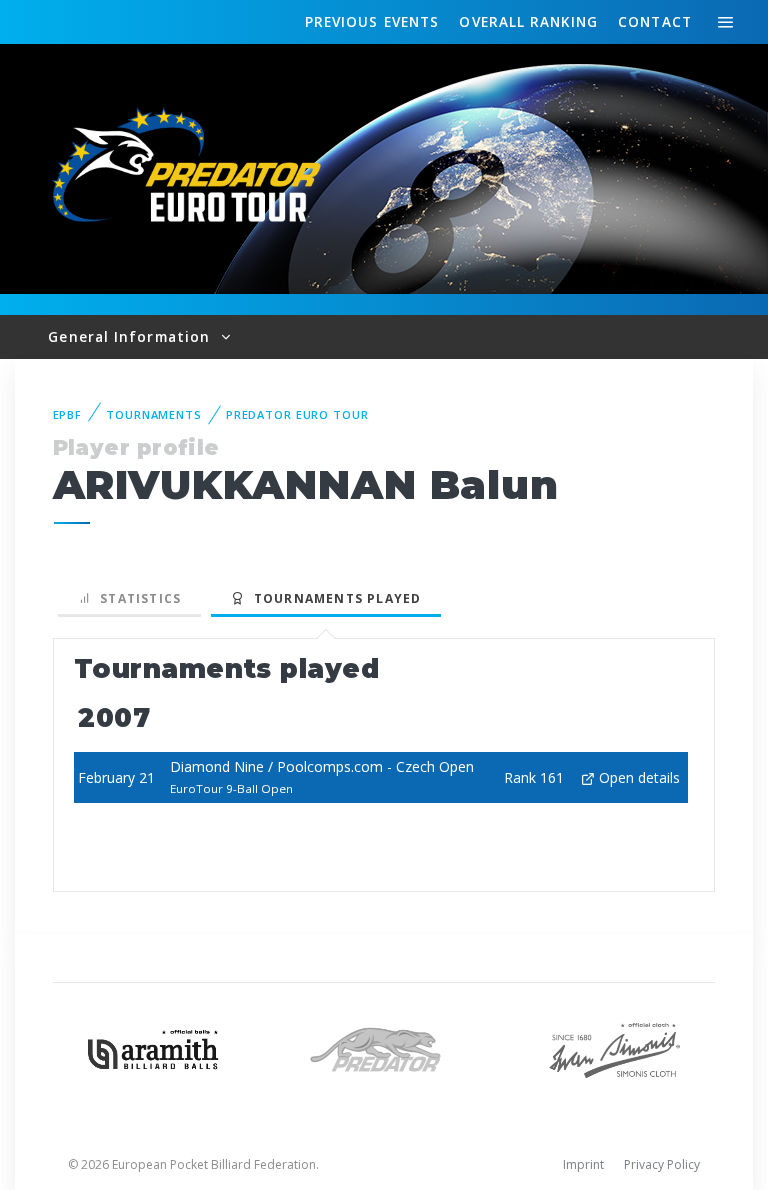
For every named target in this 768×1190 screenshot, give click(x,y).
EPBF (68, 414)
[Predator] (384, 1047)
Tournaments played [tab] (333, 598)
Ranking (528, 21)
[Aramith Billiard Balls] (153, 1047)
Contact (655, 21)
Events (372, 21)
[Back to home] (190, 167)
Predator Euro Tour (297, 414)
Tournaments (154, 414)
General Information (131, 336)
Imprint (583, 1164)
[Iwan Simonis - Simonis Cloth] (614, 1047)
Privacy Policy (662, 1164)
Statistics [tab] (136, 598)
